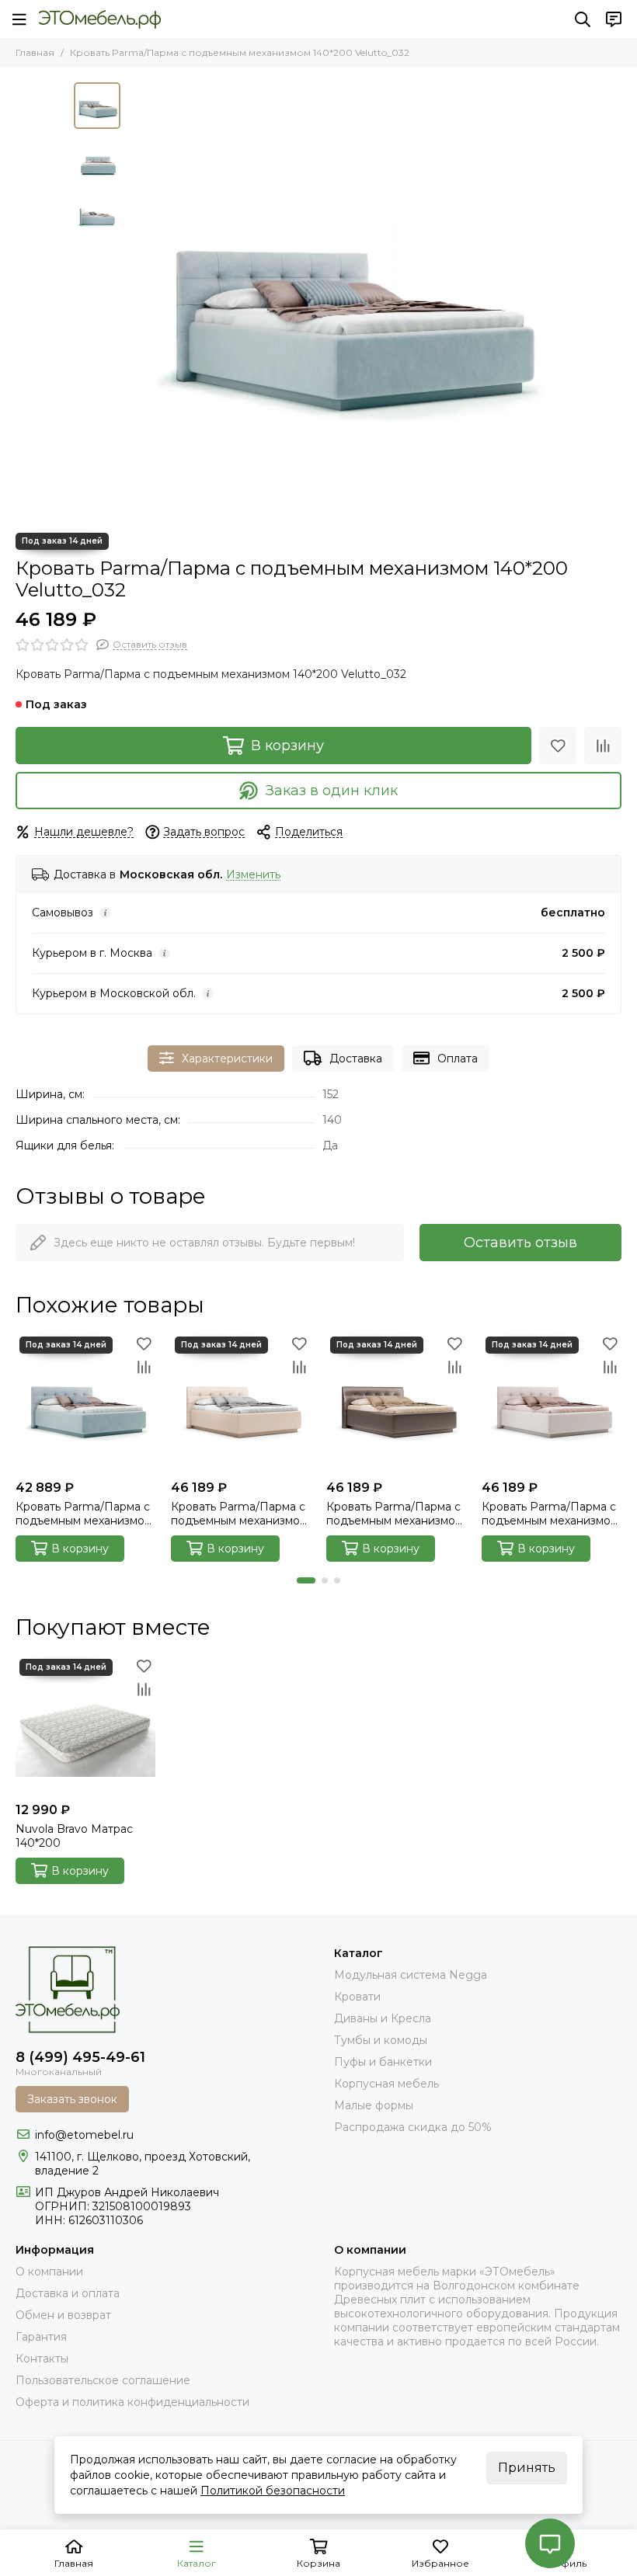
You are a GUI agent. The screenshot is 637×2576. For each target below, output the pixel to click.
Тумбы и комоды (381, 2040)
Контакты (42, 2359)
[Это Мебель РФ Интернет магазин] (100, 19)
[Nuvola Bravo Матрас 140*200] (85, 1725)
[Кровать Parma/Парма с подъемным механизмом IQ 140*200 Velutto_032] (85, 1403)
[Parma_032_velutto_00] (346, 300)
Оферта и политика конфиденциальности (132, 2402)
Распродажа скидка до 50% (413, 2127)
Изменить (253, 875)
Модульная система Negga (411, 1975)
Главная (35, 52)
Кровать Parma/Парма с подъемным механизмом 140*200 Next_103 (239, 1514)
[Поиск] (583, 19)
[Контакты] (614, 19)
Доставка (356, 1059)
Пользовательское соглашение (103, 2380)
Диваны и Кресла (383, 2018)
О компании (49, 2272)
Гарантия (41, 2337)
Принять (527, 2468)
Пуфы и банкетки (383, 2062)
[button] (136, 300)
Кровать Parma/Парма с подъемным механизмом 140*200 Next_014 (395, 1514)
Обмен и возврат (63, 2315)
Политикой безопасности (273, 2491)
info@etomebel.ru (84, 2135)
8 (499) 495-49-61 (80, 2057)
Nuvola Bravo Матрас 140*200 (74, 1836)
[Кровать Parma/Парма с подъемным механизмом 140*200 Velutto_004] (552, 1403)
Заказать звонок (72, 2099)
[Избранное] (558, 746)
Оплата (458, 1059)
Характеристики (227, 1059)
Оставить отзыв (520, 1243)
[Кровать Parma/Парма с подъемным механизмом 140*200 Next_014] (396, 1403)
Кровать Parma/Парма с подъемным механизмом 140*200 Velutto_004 (550, 1514)
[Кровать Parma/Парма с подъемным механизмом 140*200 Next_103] (241, 1403)
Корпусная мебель (386, 2084)
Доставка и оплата (68, 2293)
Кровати (357, 1997)
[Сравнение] (603, 746)
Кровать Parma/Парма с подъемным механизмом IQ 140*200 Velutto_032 (84, 1514)
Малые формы (374, 2105)
